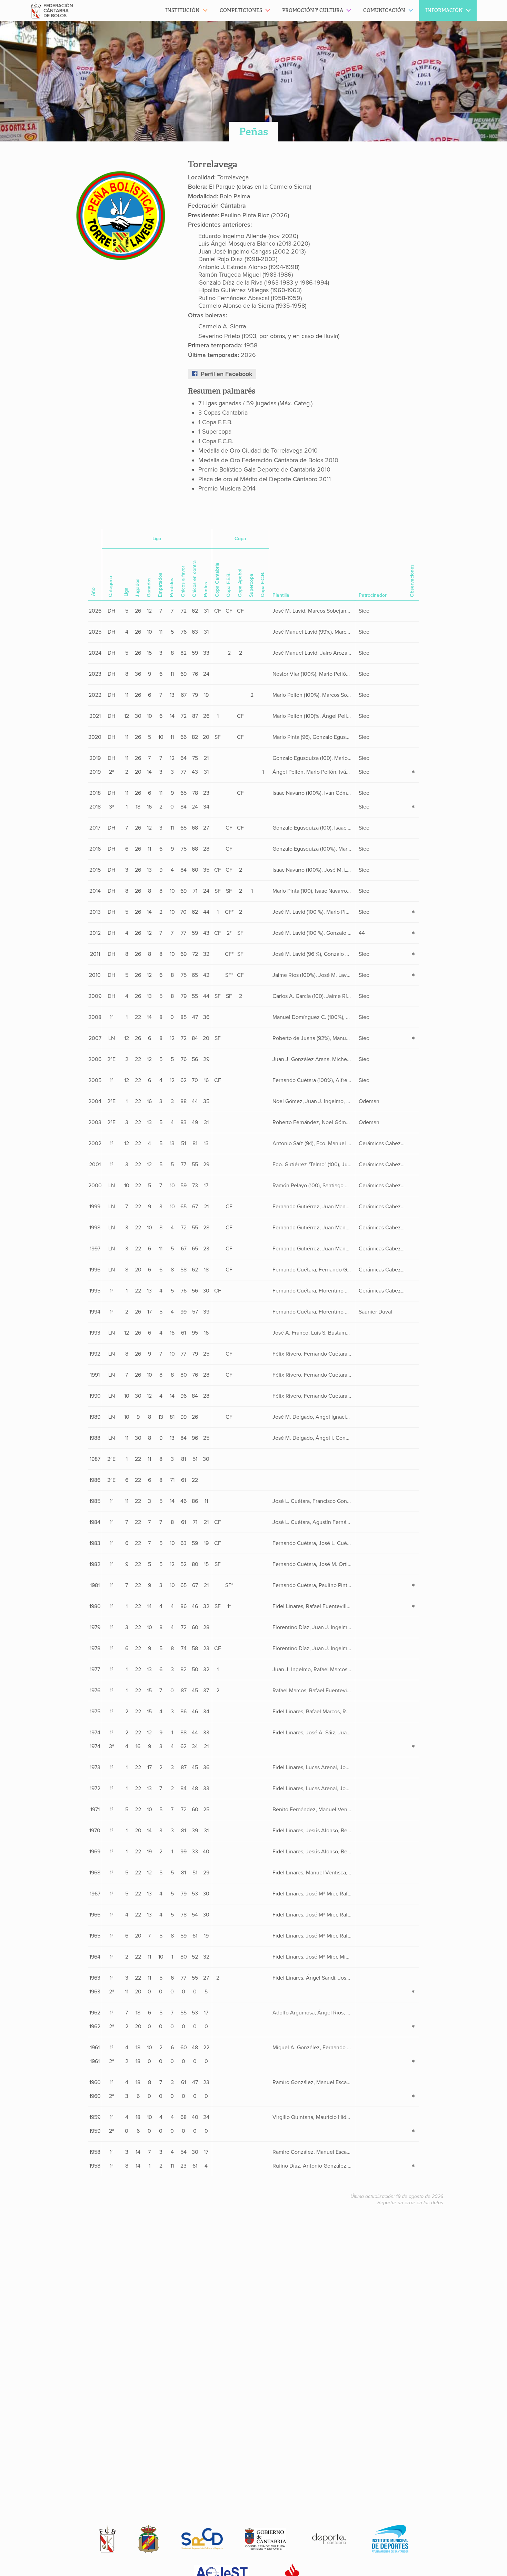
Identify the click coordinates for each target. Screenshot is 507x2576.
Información (444, 10)
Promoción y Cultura (313, 10)
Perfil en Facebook (226, 374)
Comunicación (384, 10)
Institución (182, 10)
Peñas (254, 132)
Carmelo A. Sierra (222, 326)
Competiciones (241, 10)
